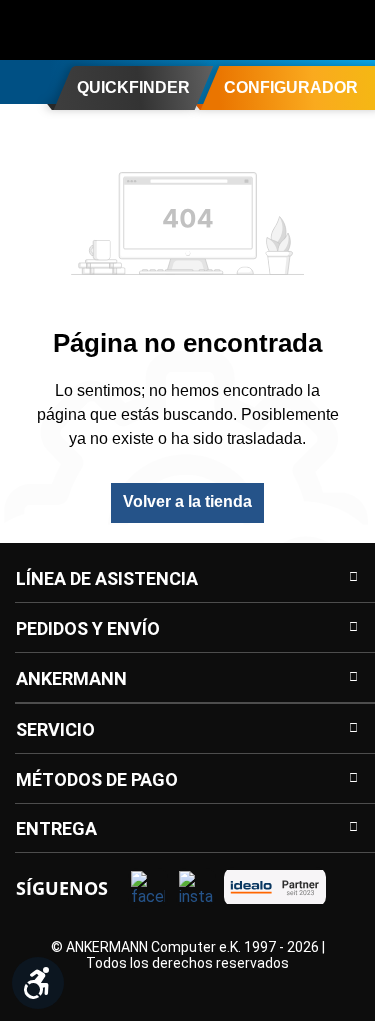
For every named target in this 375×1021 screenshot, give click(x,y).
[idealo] (275, 887)
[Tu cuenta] (267, 30)
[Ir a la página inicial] (95, 30)
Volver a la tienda (187, 501)
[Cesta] (347, 30)
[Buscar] (227, 30)
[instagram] (196, 888)
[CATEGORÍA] (23, 81)
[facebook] (148, 888)
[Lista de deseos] (307, 30)
